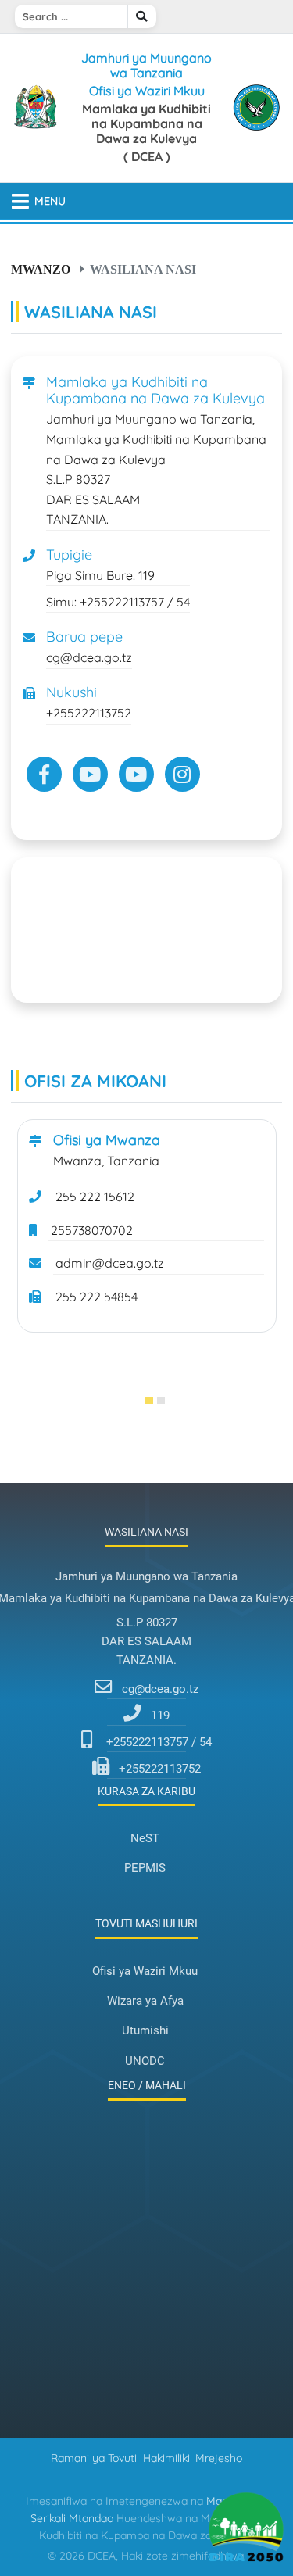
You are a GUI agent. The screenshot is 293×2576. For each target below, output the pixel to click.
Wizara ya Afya (145, 2001)
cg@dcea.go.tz (160, 1689)
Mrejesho (219, 2458)
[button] (141, 1401)
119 (160, 1716)
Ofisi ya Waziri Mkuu (145, 1971)
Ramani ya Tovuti (94, 2458)
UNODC (145, 2061)
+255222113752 (160, 1769)
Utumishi (145, 2030)
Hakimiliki (166, 2458)
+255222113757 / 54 (159, 1742)
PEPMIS (145, 1868)
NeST (145, 1838)
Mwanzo (41, 269)
